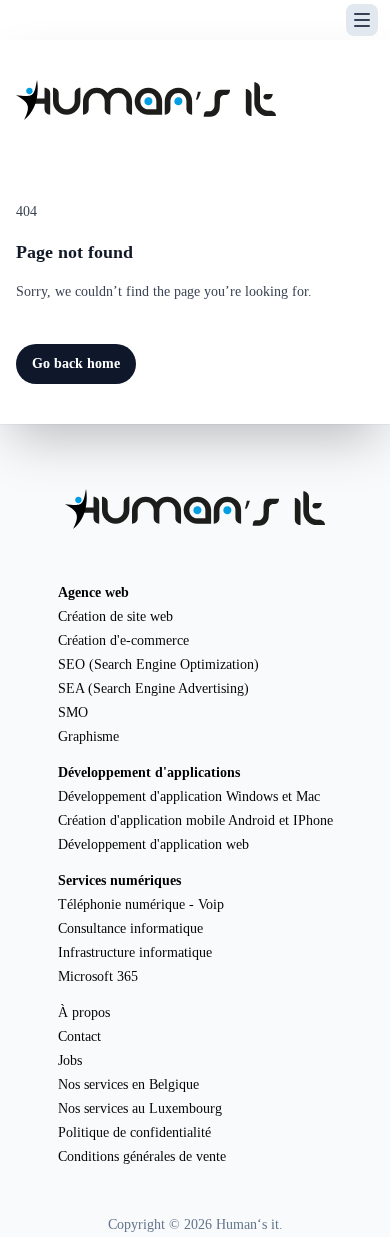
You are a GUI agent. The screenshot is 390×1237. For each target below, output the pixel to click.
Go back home (76, 363)
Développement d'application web (153, 844)
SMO (73, 712)
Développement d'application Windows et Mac (189, 796)
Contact (79, 1036)
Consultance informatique (130, 928)
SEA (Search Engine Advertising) (153, 688)
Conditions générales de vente (142, 1156)
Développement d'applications (149, 772)
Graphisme (88, 736)
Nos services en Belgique (128, 1084)
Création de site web (115, 616)
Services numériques (119, 880)
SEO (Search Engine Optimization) (158, 664)
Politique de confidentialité (134, 1132)
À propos (84, 1012)
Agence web (93, 592)
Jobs (70, 1060)
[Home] (146, 100)
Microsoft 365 (98, 976)
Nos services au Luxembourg (140, 1108)
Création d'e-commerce (123, 640)
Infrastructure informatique (135, 952)
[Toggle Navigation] (362, 20)
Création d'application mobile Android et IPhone (195, 820)
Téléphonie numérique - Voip (141, 904)
